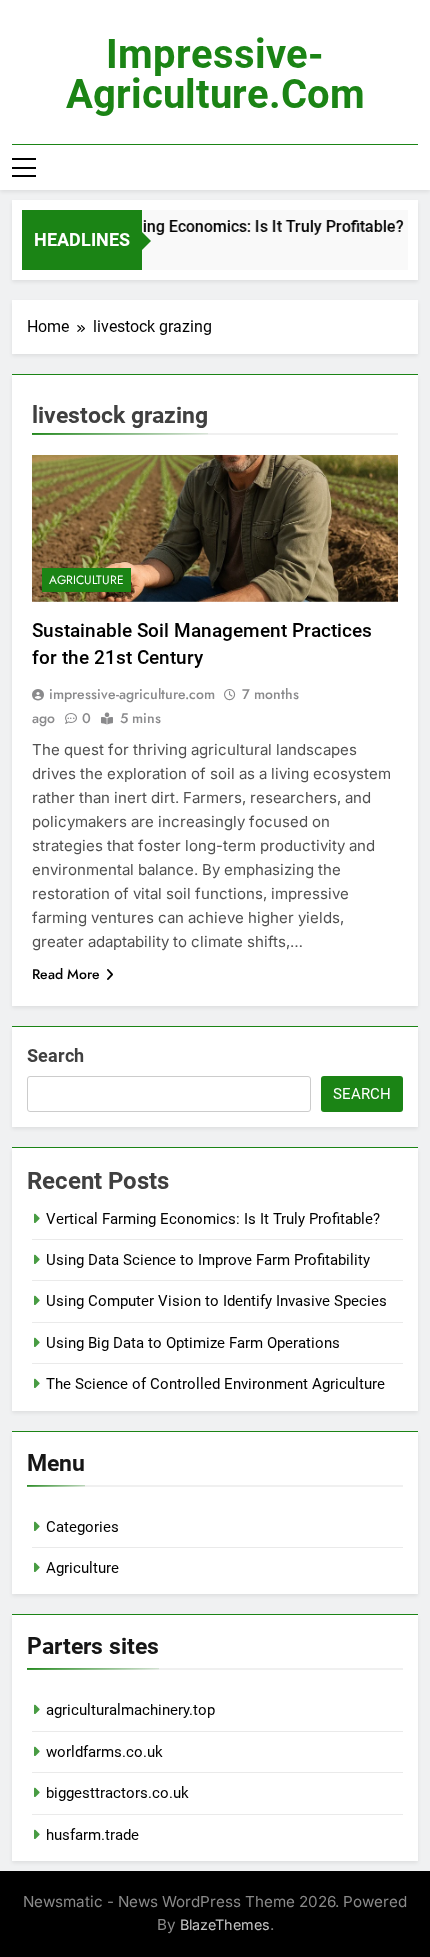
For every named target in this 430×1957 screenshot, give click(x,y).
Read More (66, 974)
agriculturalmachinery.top (130, 1710)
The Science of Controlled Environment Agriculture (215, 1384)
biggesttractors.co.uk (117, 1793)
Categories (82, 1527)
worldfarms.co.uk (104, 1752)
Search (55, 1055)
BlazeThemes (225, 1924)
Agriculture (82, 1568)
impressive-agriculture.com (215, 74)
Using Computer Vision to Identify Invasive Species (216, 1301)
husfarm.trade (92, 1835)
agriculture (86, 580)
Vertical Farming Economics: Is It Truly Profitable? (220, 226)
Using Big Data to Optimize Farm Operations (193, 1343)
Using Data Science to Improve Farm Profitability (208, 1260)
